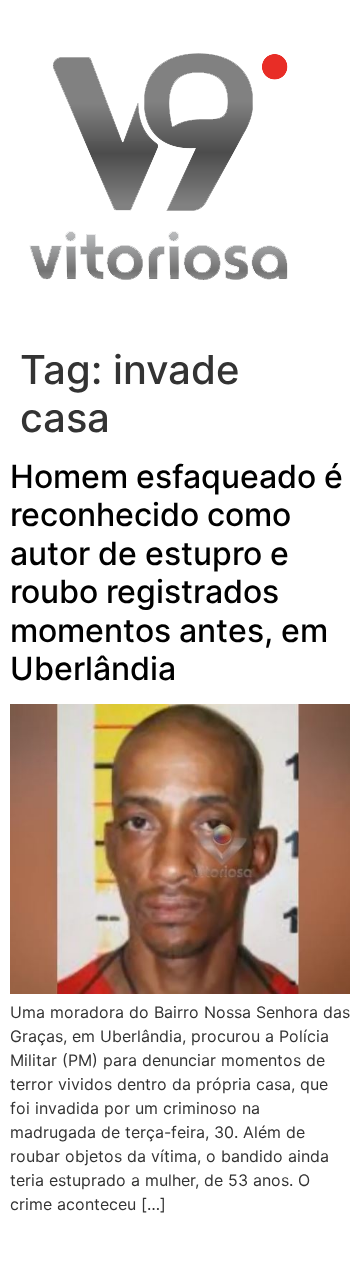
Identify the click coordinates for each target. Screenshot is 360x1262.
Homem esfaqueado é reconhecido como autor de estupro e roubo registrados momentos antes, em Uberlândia (176, 572)
